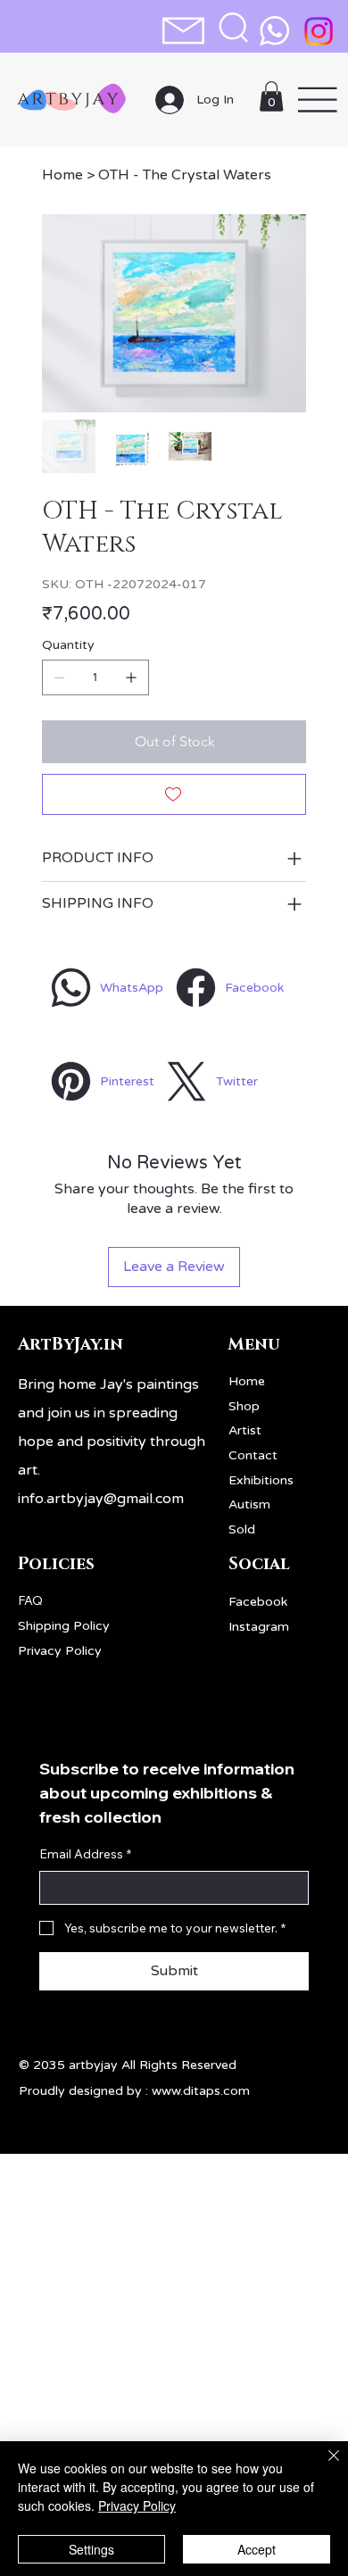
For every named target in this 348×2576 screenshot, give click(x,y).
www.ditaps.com (201, 2091)
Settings (91, 2549)
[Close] (323, 2466)
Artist (245, 1430)
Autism (249, 1504)
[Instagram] (319, 31)
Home (247, 1381)
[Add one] (131, 677)
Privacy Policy (60, 1651)
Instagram (259, 1627)
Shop (244, 1406)
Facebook (258, 1602)
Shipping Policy (64, 1626)
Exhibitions (261, 1480)
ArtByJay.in (70, 1345)
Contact (253, 1455)
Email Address (85, 1854)
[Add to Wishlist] (174, 794)
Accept (257, 2549)
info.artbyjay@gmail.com (101, 1499)
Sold (242, 1529)
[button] (233, 27)
